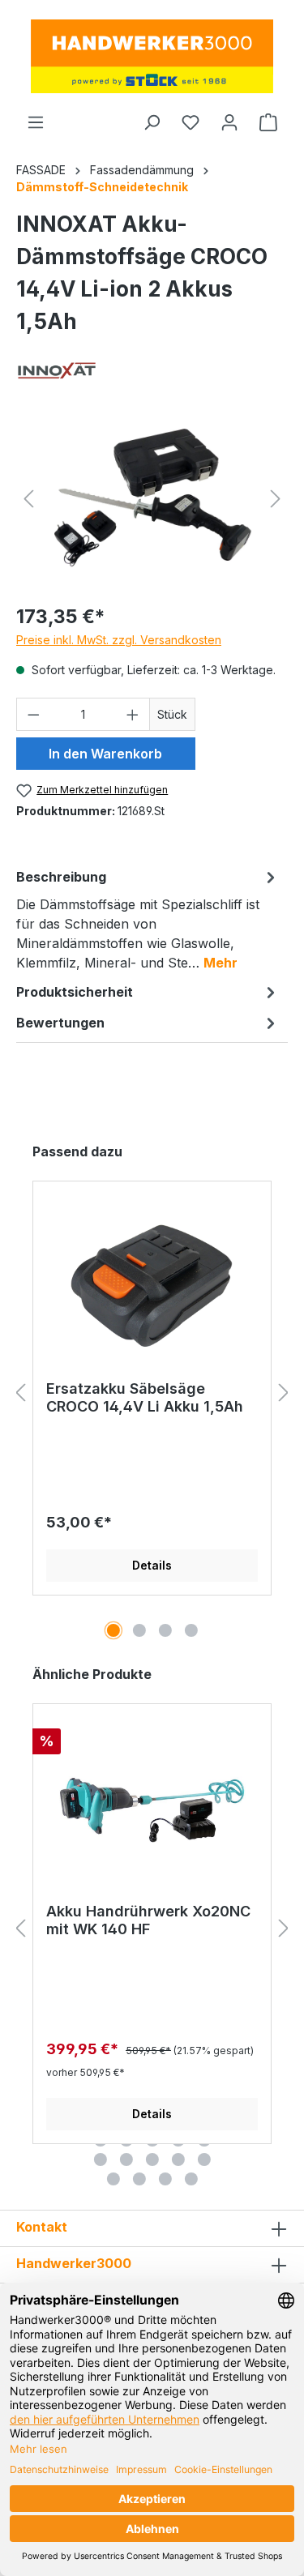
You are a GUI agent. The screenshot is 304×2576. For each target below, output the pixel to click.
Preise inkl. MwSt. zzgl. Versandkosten (119, 640)
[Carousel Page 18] (152, 2159)
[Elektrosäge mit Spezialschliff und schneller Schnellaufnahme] (152, 499)
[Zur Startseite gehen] (152, 56)
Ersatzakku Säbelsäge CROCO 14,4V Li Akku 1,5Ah (145, 1397)
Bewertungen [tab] (60, 1023)
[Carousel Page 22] (139, 2179)
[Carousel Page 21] (113, 2179)
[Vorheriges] (28, 499)
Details (152, 1565)
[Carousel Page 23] (165, 2179)
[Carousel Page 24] (191, 2179)
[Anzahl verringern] (33, 714)
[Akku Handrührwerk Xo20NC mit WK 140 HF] (152, 1809)
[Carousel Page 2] (139, 1630)
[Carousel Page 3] (165, 1630)
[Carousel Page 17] (126, 2159)
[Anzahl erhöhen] (133, 714)
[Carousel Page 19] (178, 2159)
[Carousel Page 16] (101, 2159)
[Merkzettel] (191, 122)
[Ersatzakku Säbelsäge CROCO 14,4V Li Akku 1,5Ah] (152, 1287)
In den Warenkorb (105, 754)
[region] (152, 499)
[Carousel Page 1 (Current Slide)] (113, 1630)
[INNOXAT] (57, 371)
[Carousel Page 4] (191, 1630)
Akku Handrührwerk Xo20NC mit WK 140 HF (148, 1920)
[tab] (148, 919)
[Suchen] (152, 122)
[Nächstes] (276, 499)
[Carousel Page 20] (204, 2159)
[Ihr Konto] (229, 122)
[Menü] (36, 122)
